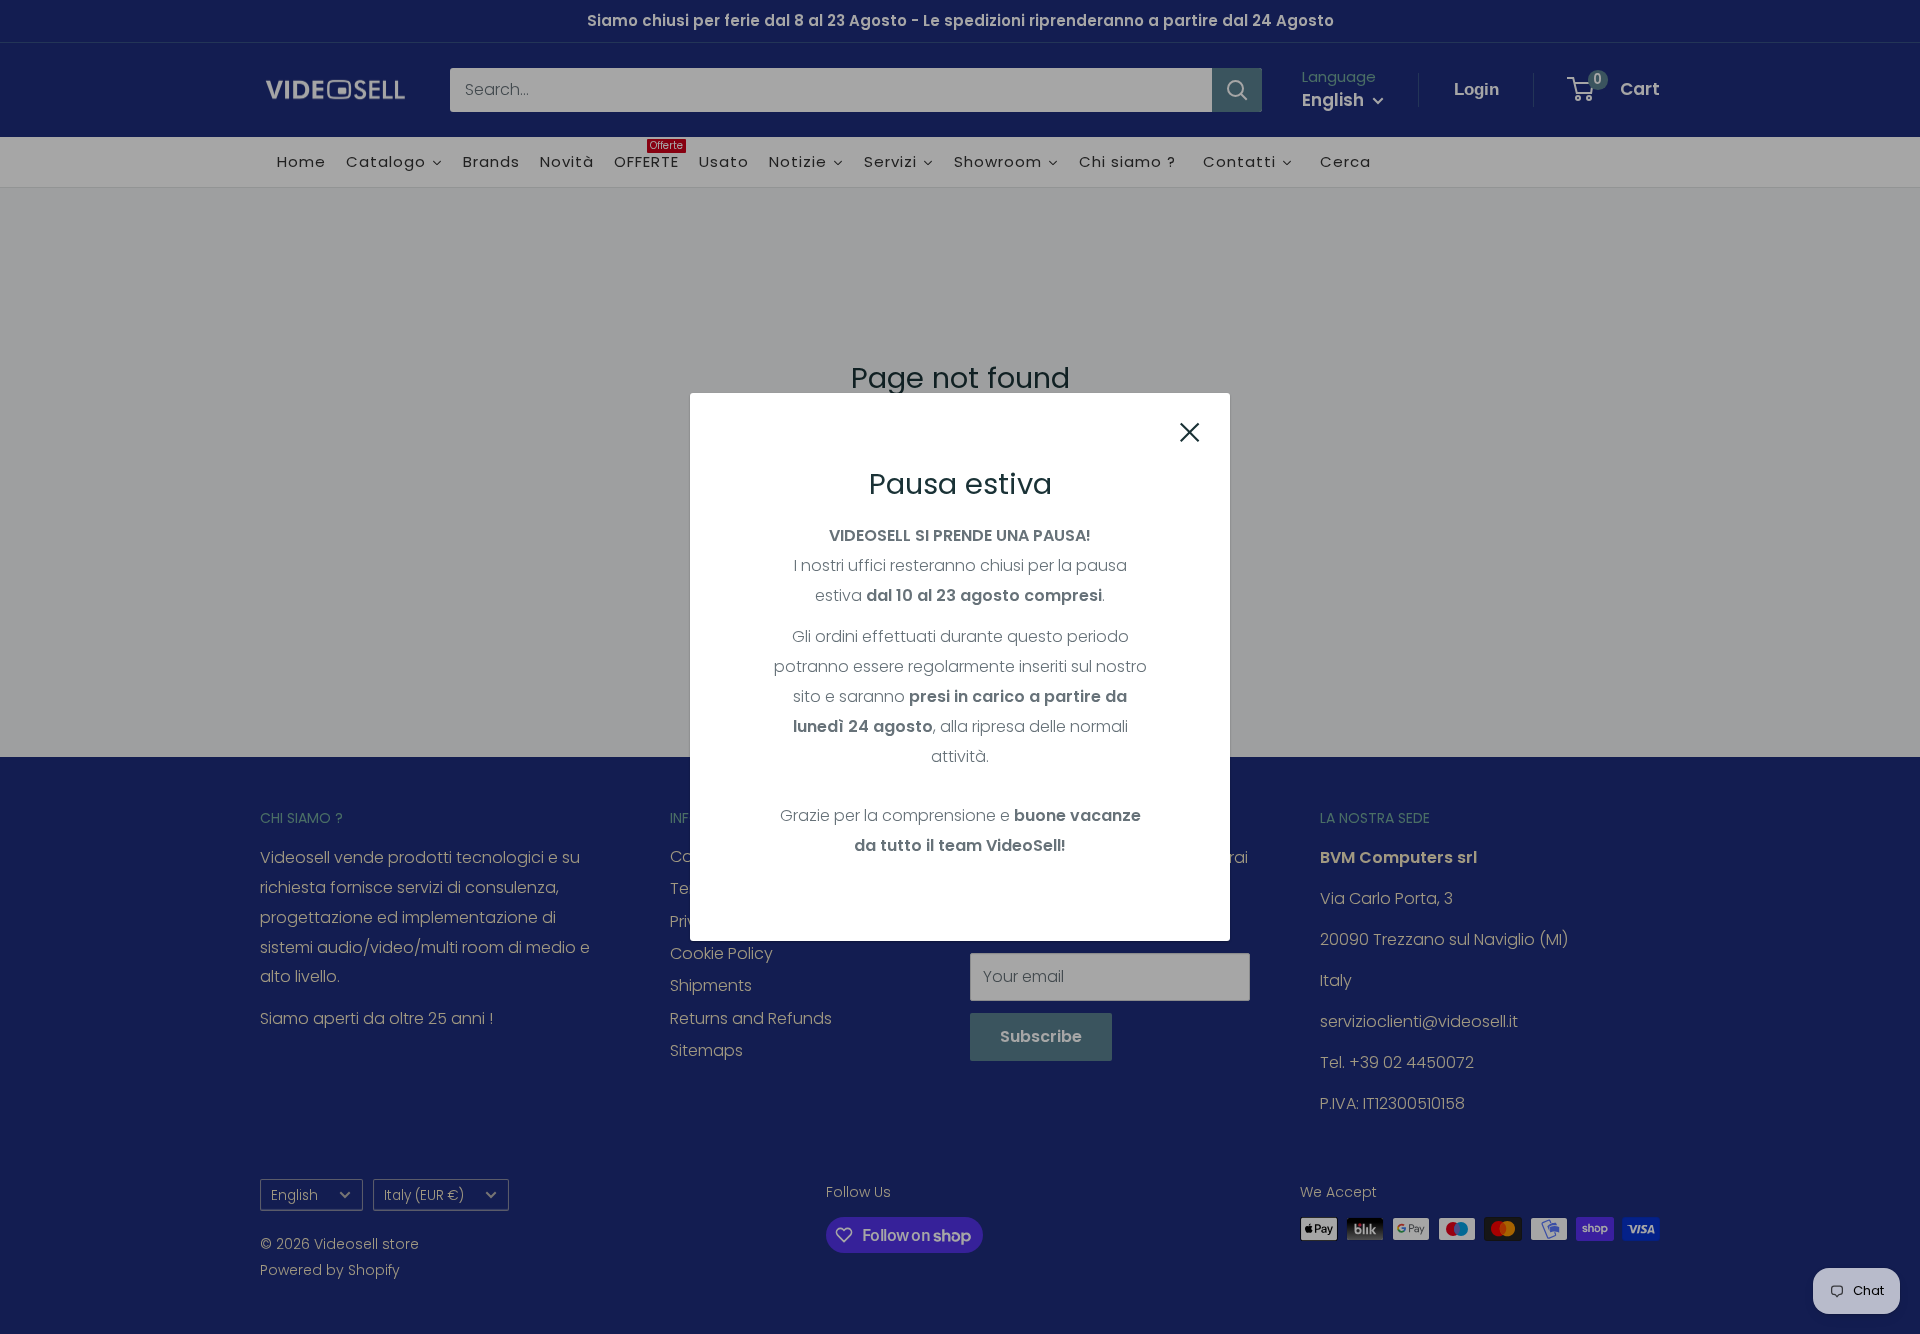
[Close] (1190, 432)
